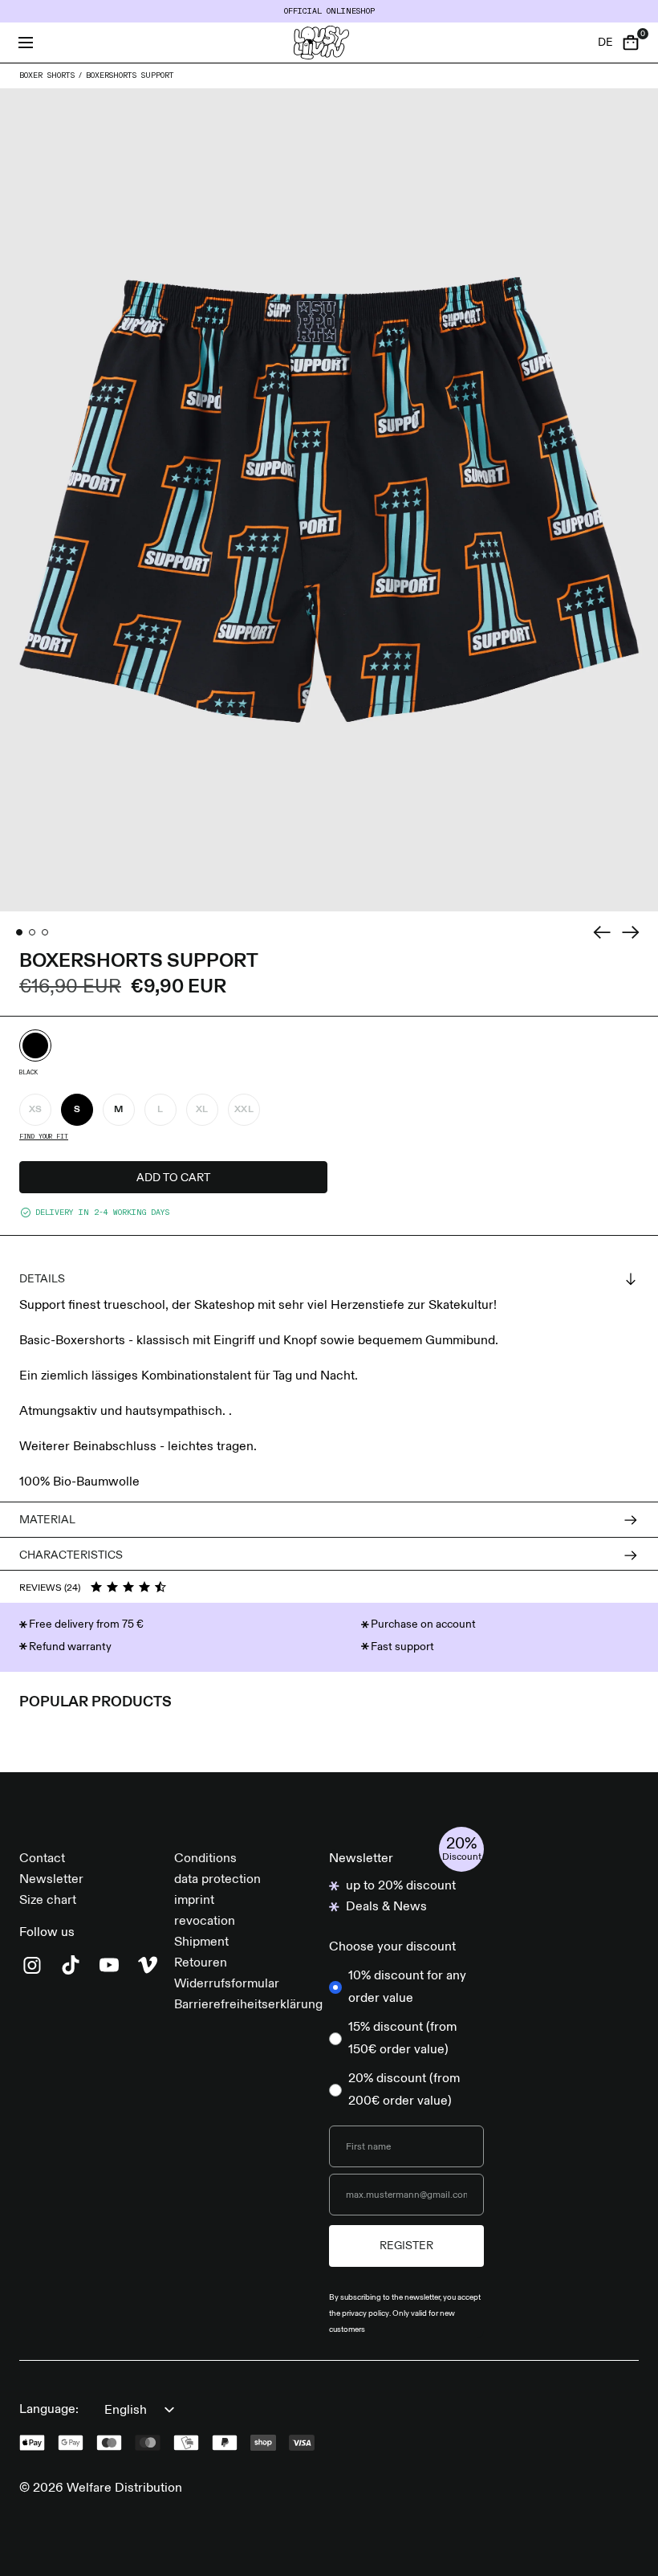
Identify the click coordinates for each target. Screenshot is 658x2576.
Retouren (201, 1963)
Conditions (205, 1859)
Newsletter (51, 1880)
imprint (194, 1901)
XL (202, 1110)
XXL (244, 1110)
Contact (42, 1859)
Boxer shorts (47, 75)
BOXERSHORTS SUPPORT (130, 75)
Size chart (48, 1901)
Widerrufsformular (227, 1984)
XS (36, 1110)
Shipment (201, 1942)
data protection (217, 1880)
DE (605, 43)
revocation (205, 1922)
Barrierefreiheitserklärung (248, 2005)
